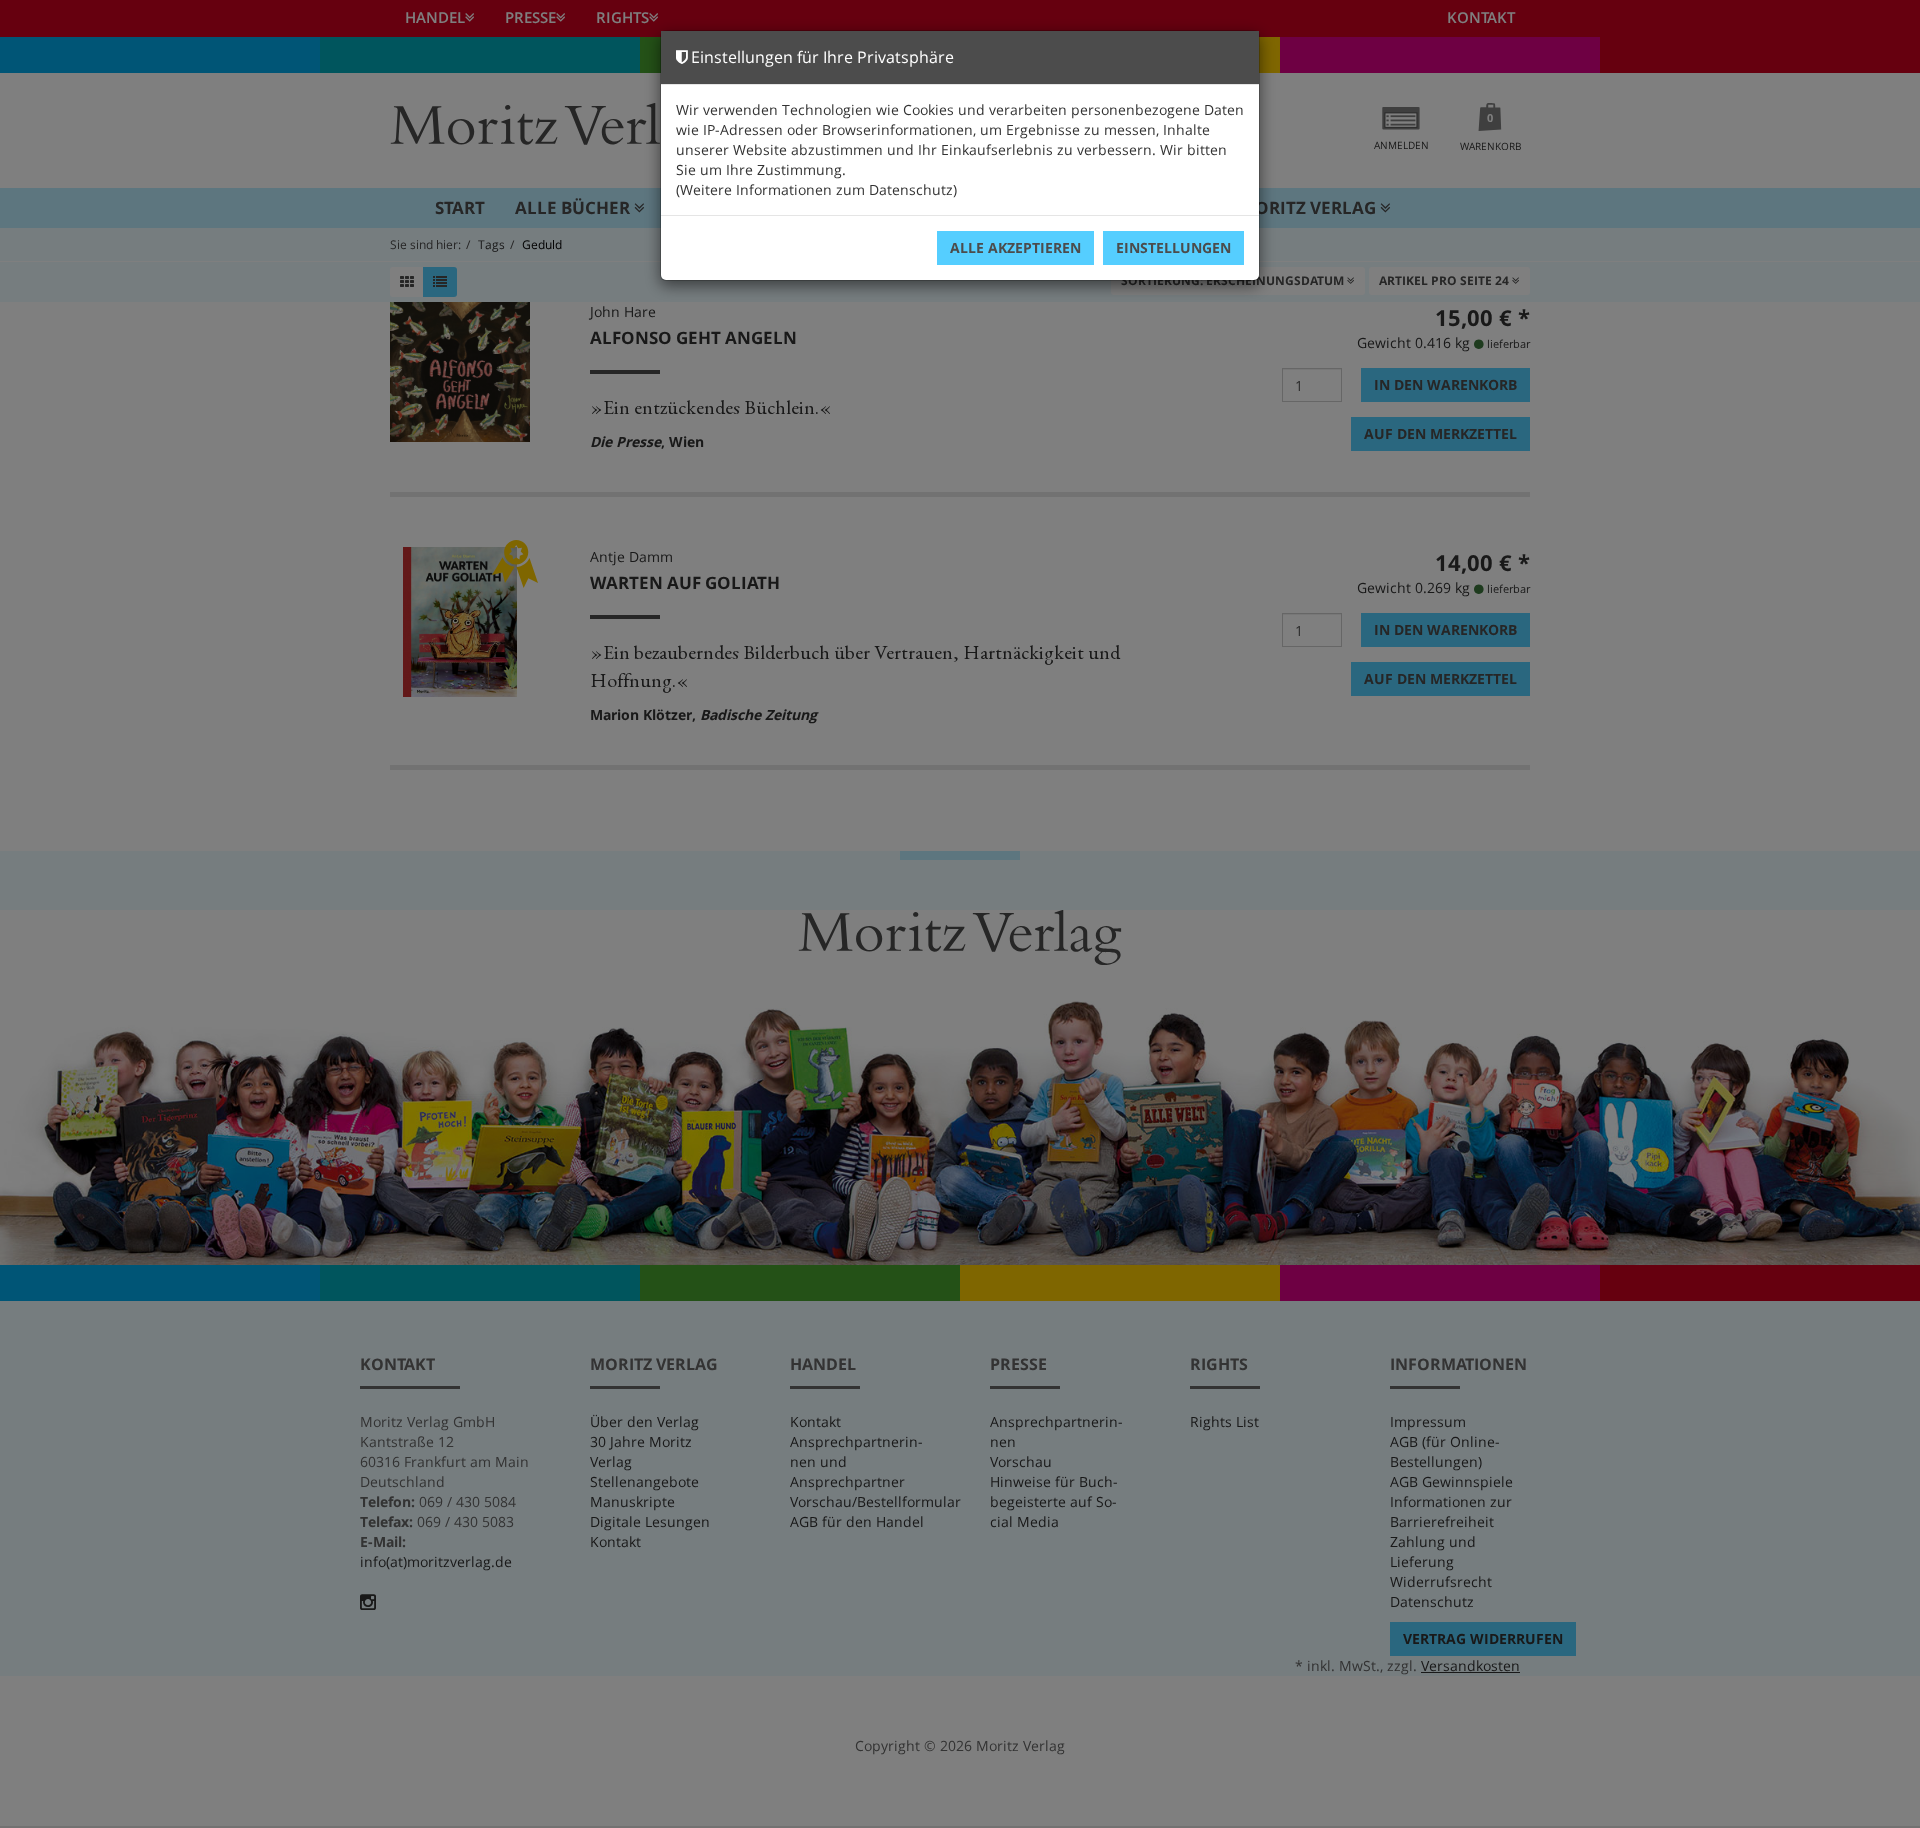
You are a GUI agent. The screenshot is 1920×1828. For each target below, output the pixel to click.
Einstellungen (1173, 247)
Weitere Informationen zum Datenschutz (816, 189)
